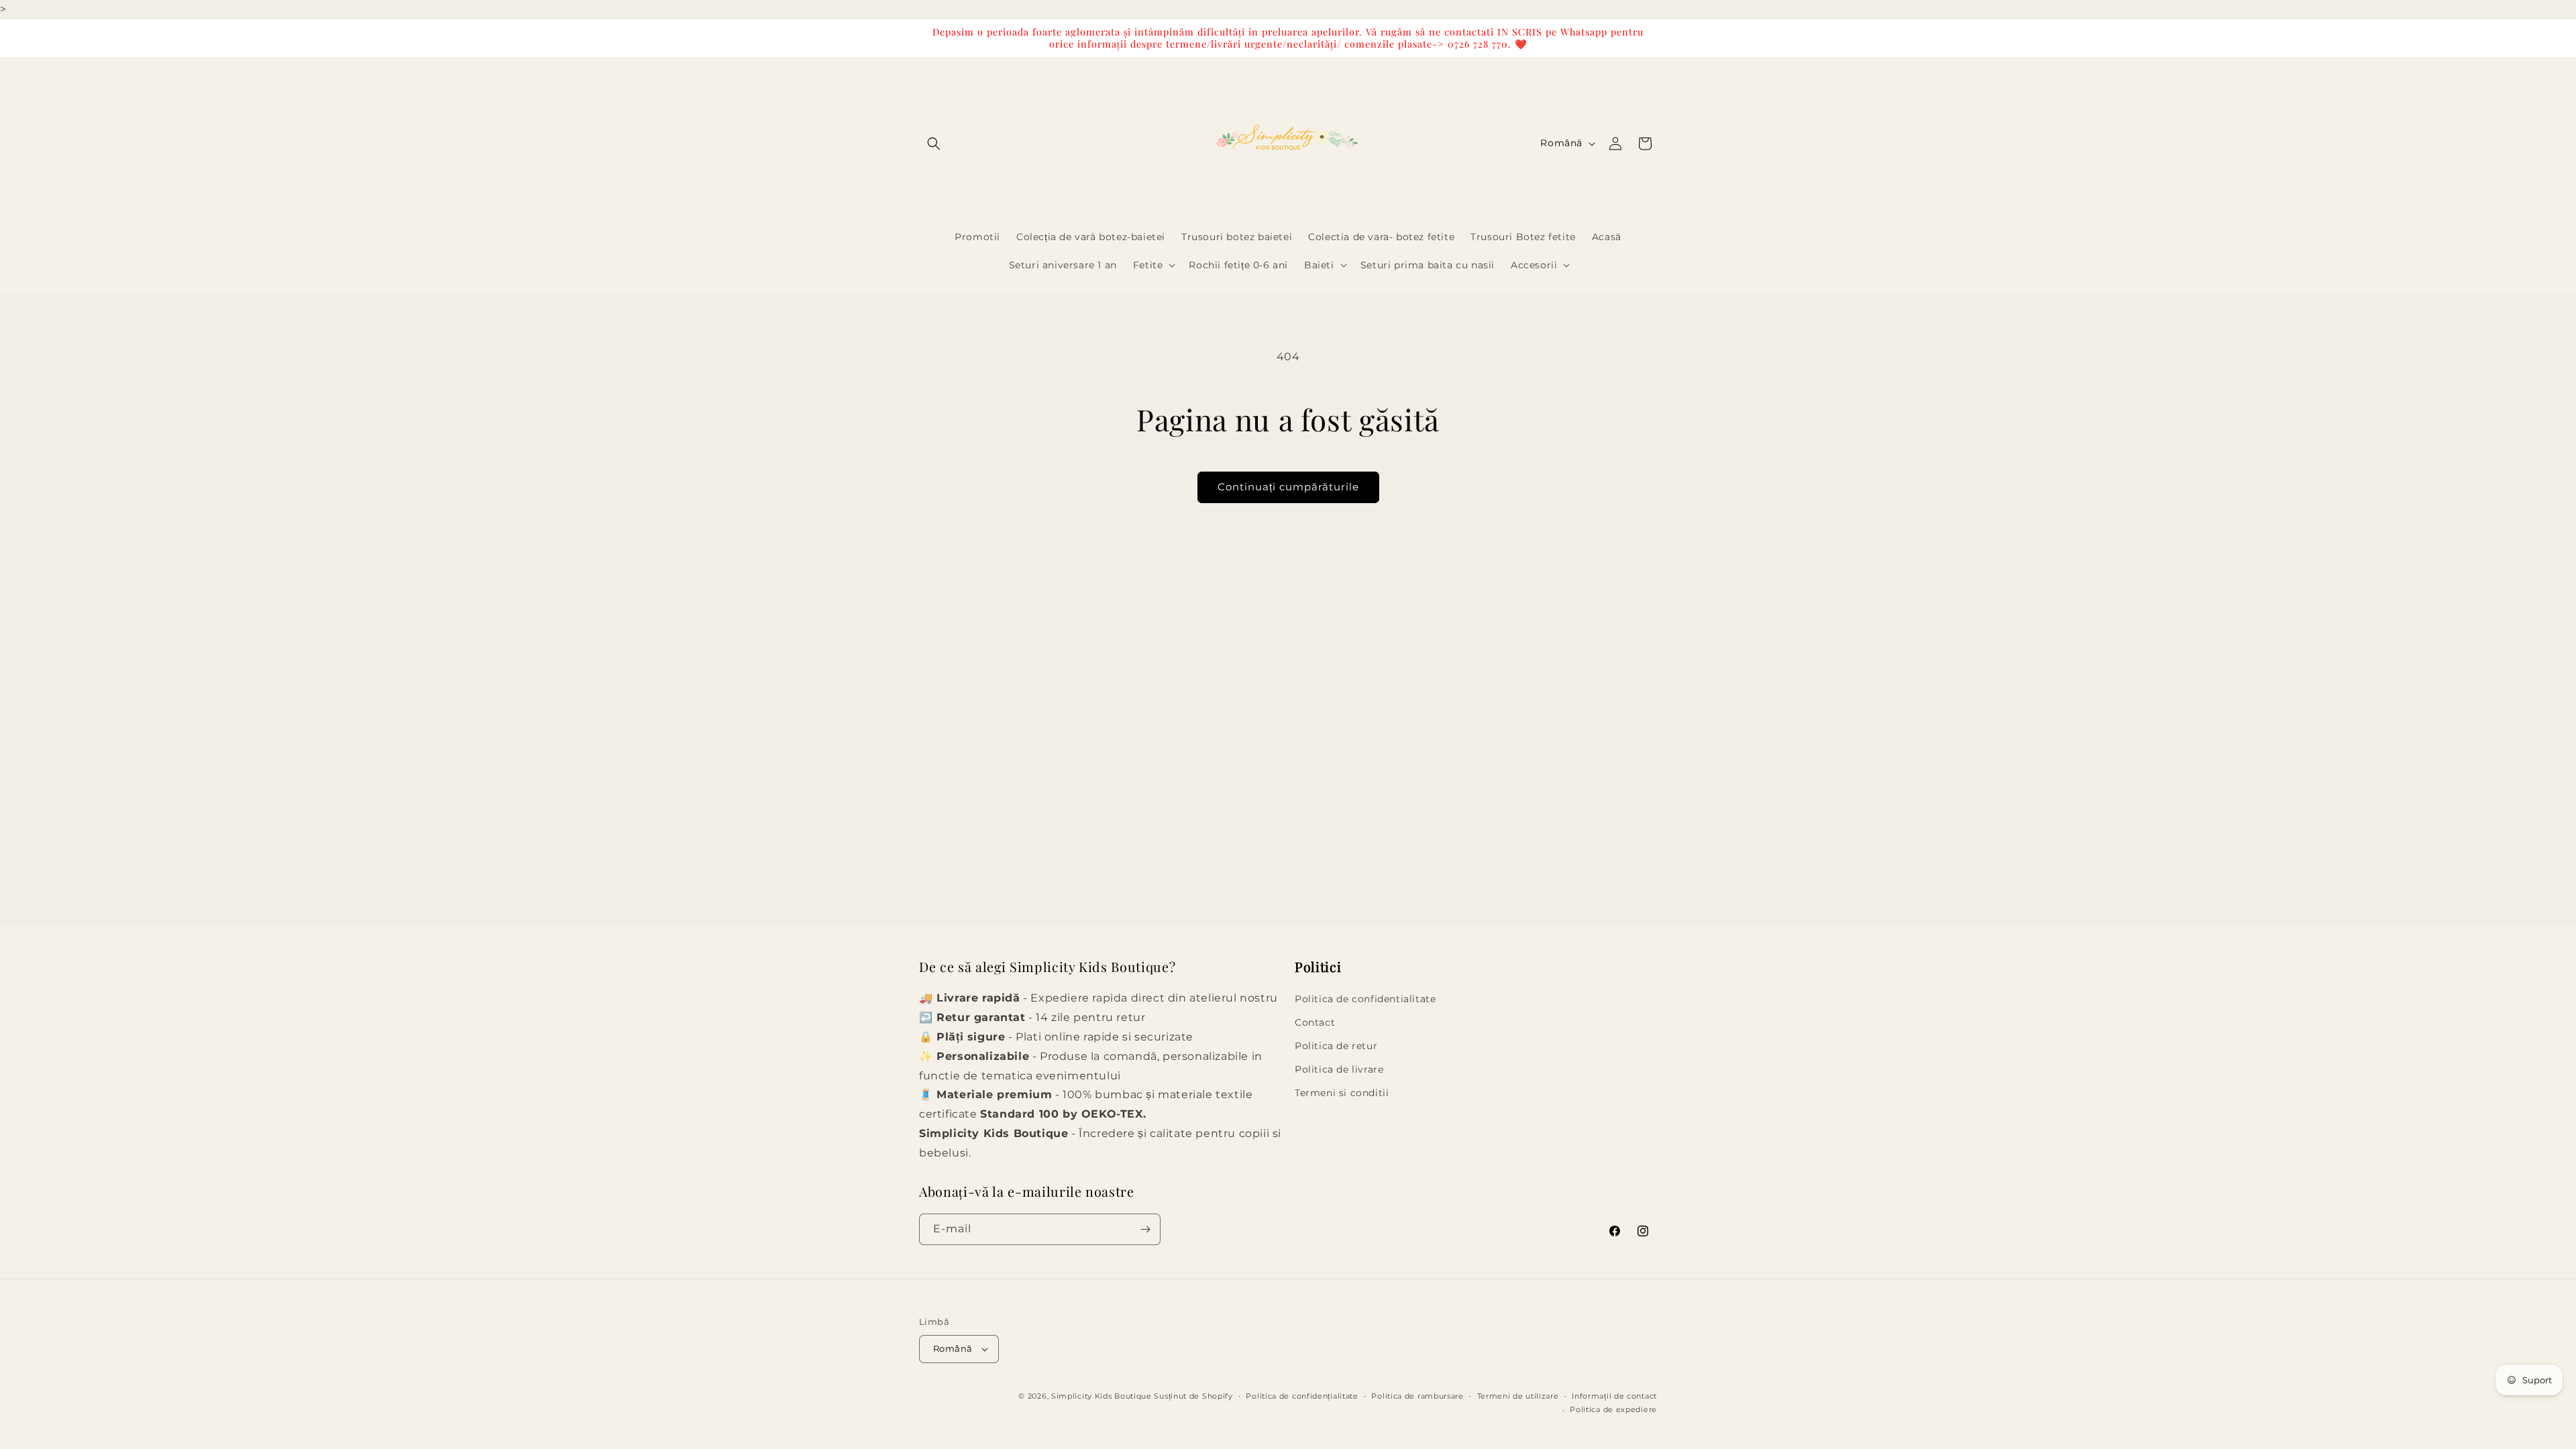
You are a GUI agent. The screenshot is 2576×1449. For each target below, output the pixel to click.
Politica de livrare (1339, 1069)
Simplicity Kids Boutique (1102, 1396)
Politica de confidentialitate (1365, 998)
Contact (1315, 1022)
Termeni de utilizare (1518, 1396)
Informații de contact (1614, 1396)
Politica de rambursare (1417, 1396)
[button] (934, 144)
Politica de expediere (1613, 1409)
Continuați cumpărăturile (1288, 487)
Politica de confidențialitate (1302, 1396)
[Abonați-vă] (1145, 1229)
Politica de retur (1336, 1046)
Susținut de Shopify (1193, 1396)
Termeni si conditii (1342, 1093)
